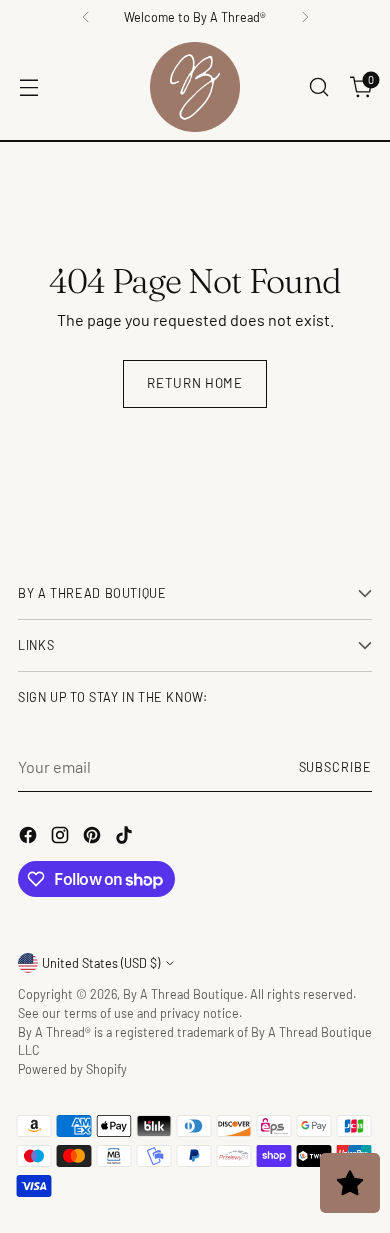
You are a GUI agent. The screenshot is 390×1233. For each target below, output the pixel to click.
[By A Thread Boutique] (195, 87)
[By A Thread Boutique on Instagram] (62, 838)
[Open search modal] (318, 87)
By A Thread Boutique (183, 994)
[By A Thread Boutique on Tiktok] (126, 838)
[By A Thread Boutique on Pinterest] (94, 838)
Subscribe (335, 767)
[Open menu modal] (28, 87)
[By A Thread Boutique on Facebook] (30, 838)
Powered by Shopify (72, 1069)
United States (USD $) (101, 963)
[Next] (305, 17)
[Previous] (86, 17)
